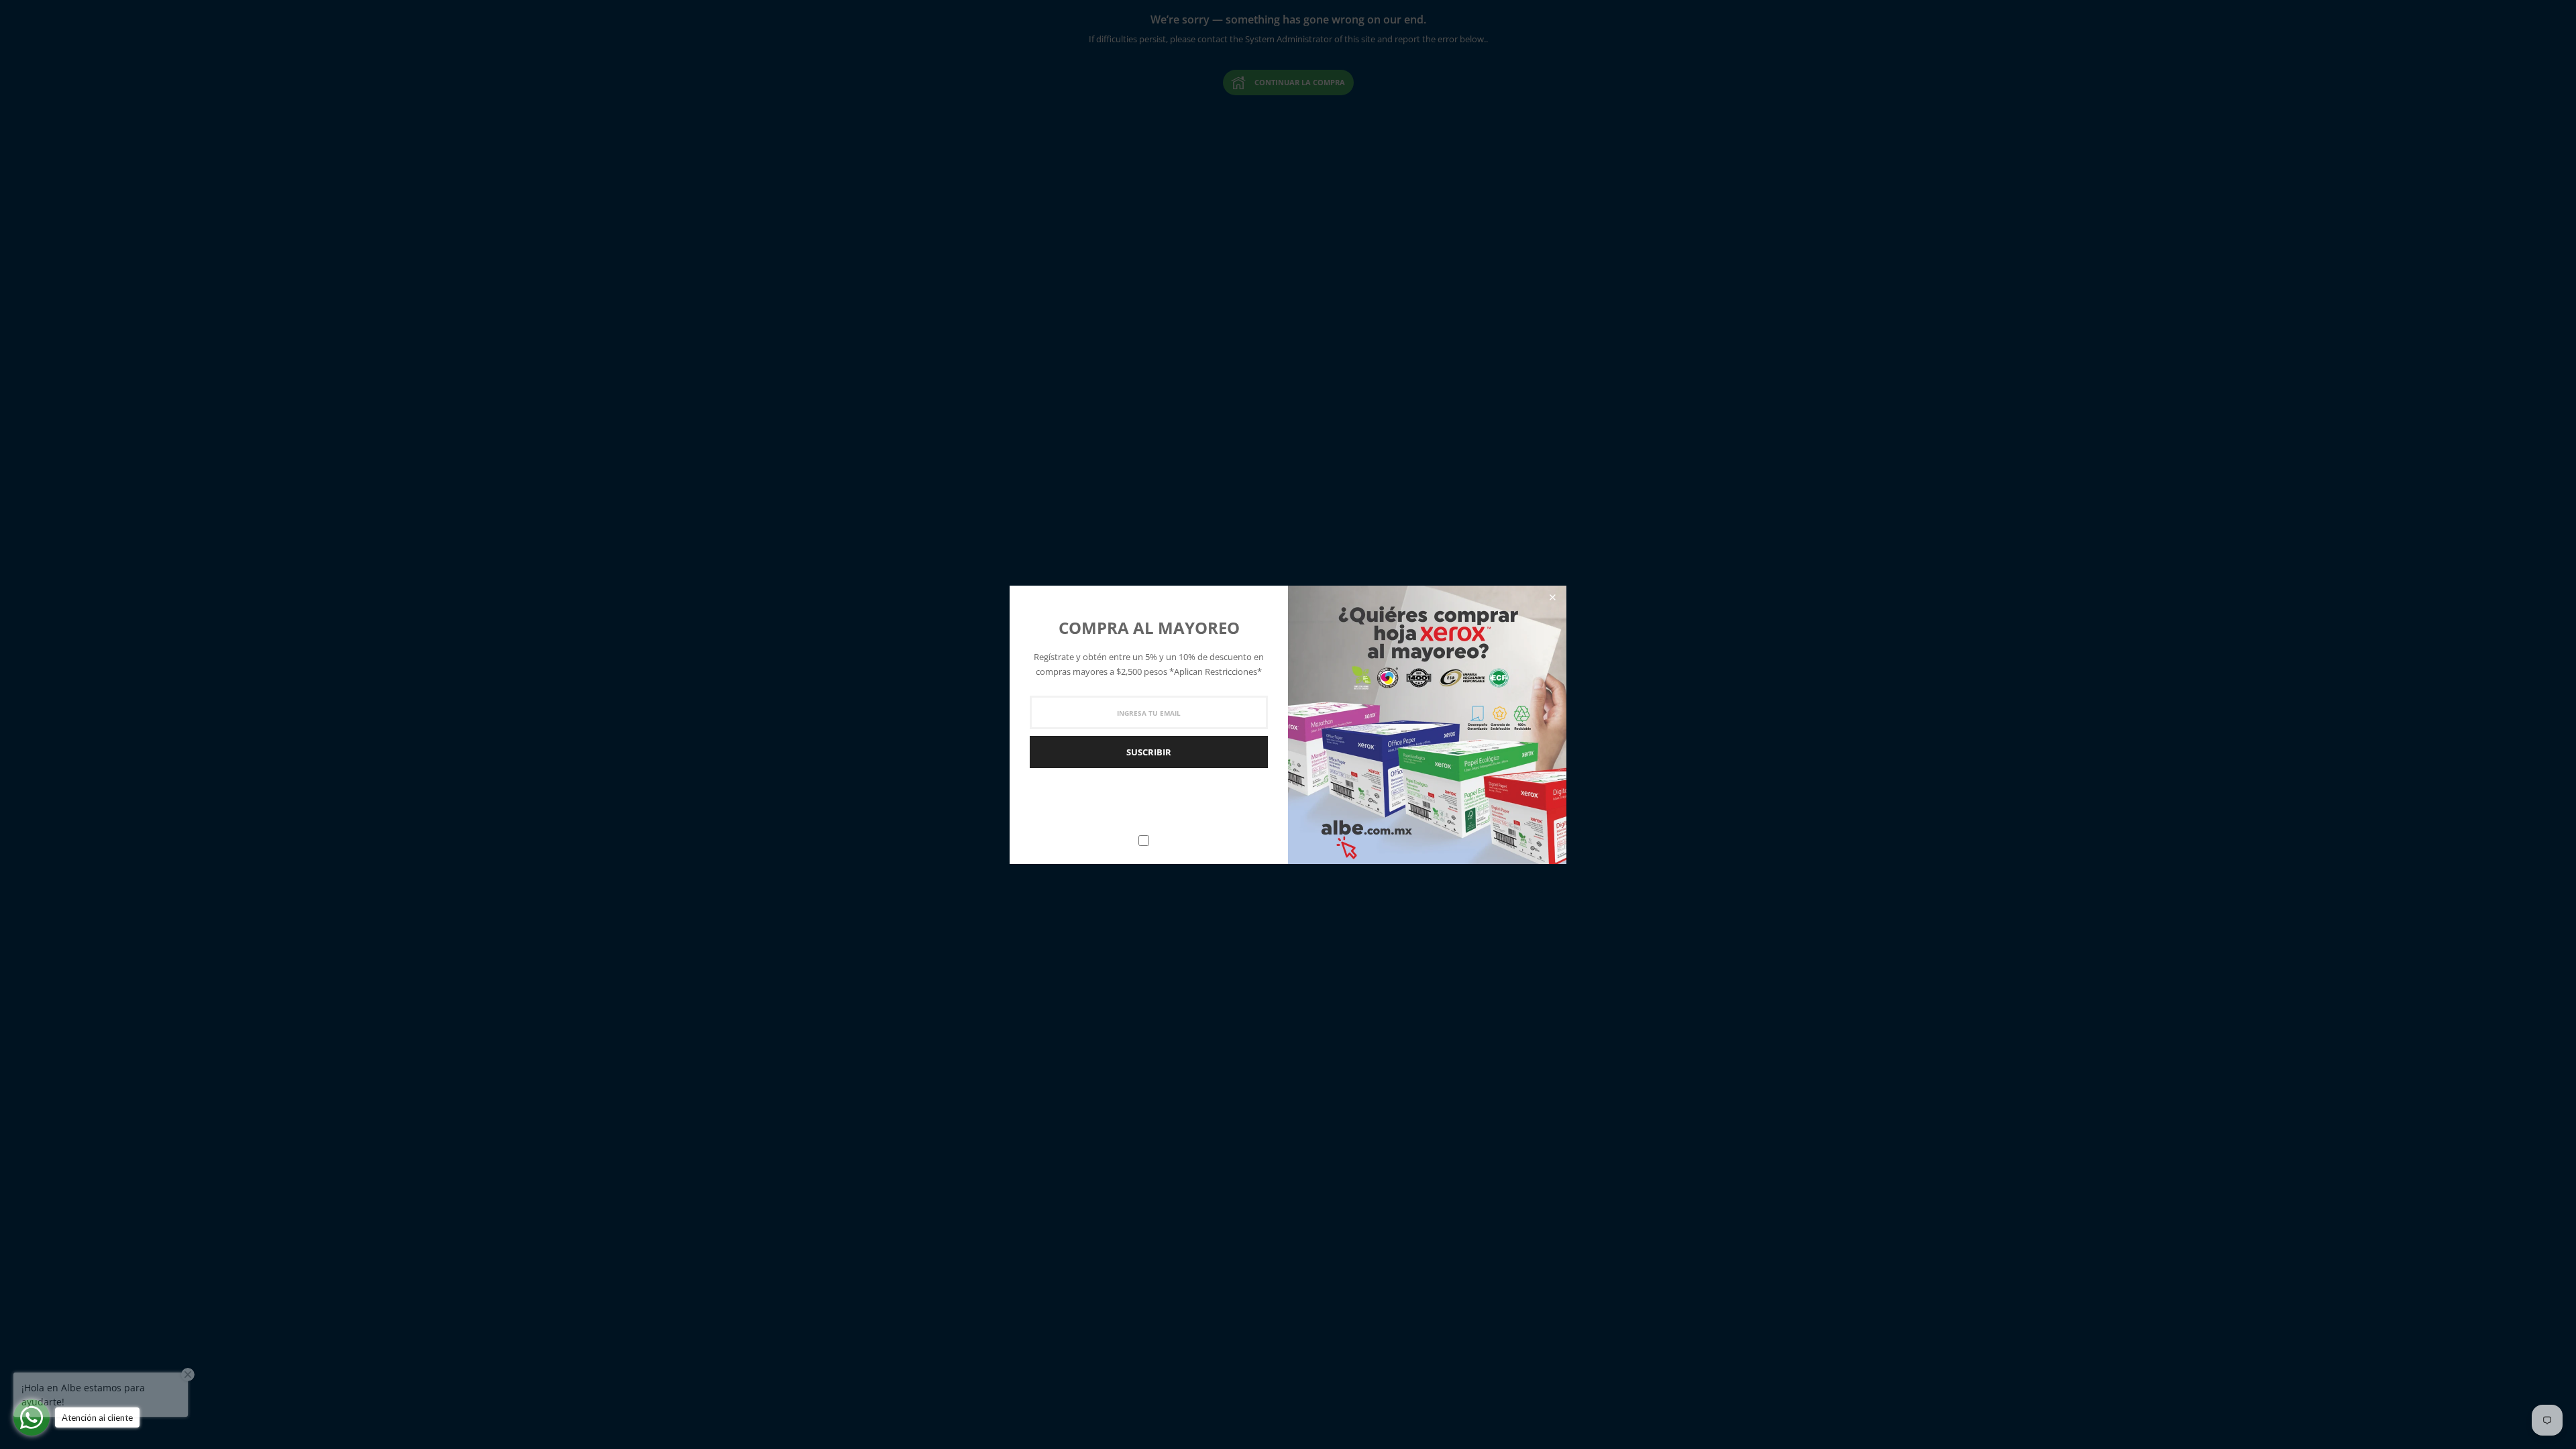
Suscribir (1149, 752)
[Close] (1552, 597)
